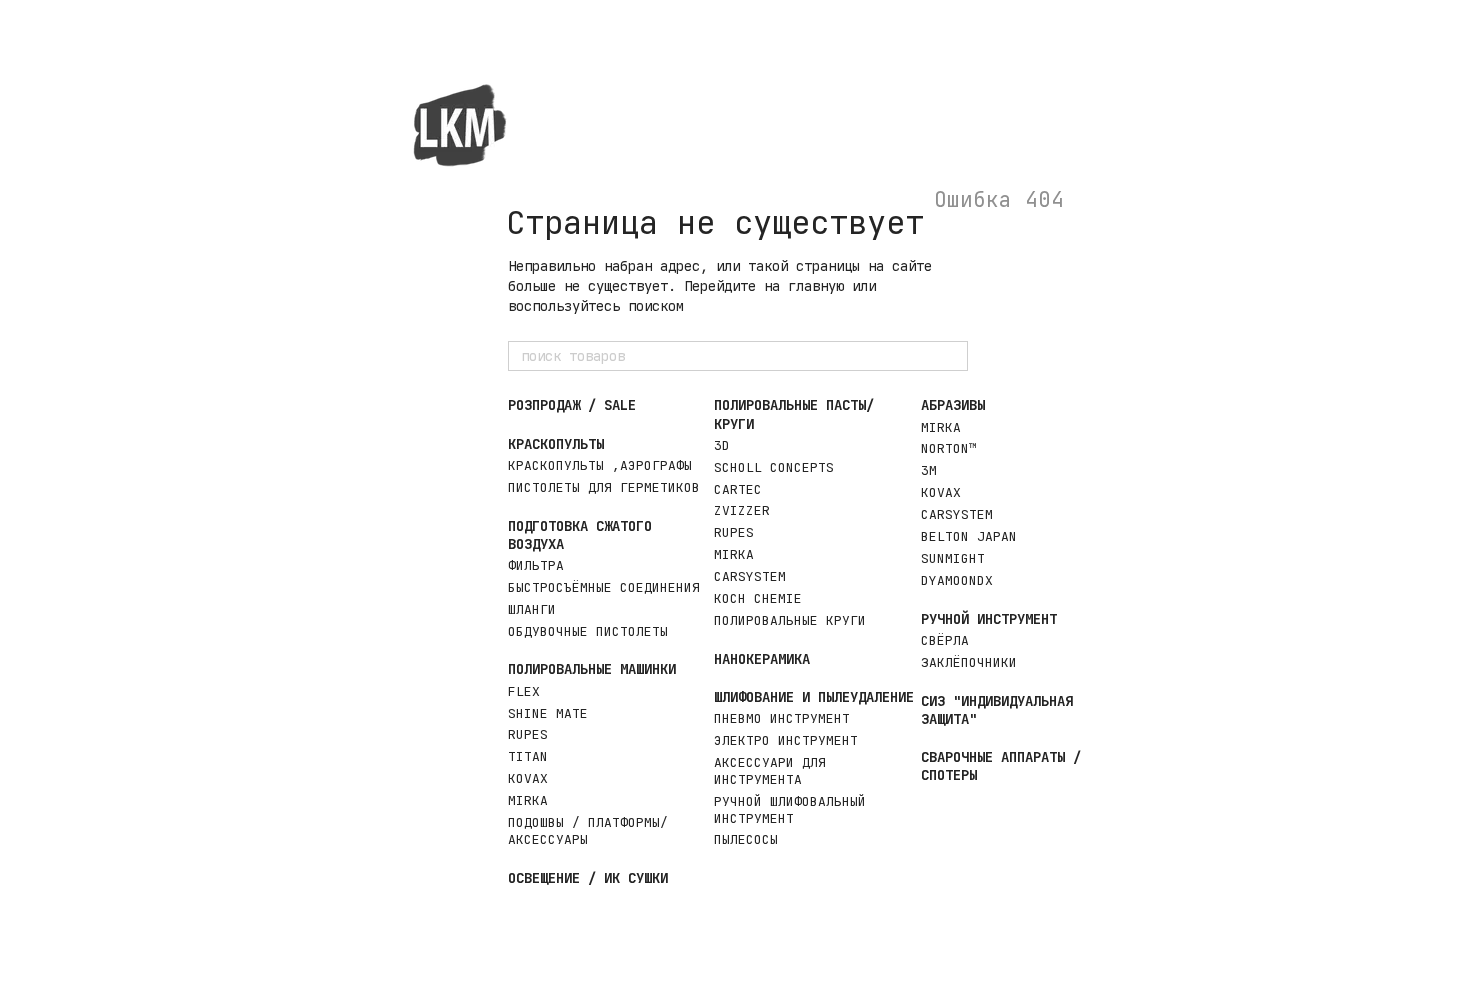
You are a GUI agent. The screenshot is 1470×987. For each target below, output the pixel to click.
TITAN (528, 756)
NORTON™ (949, 448)
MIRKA (528, 800)
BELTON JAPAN (969, 536)
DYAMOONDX (957, 580)
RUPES (528, 734)
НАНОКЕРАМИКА (762, 659)
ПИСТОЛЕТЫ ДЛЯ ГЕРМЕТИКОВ (604, 487)
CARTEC (738, 489)
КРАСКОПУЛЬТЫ (556, 444)
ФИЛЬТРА (536, 565)
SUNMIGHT (953, 558)
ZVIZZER (742, 510)
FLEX (524, 691)
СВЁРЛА (945, 640)
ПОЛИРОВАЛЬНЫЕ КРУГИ (790, 620)
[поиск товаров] (952, 356)
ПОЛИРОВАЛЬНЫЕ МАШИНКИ (592, 669)
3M (929, 470)
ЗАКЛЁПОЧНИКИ (969, 662)
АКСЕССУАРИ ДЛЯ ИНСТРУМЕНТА (770, 771)
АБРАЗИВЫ (953, 405)
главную (816, 286)
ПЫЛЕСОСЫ (746, 839)
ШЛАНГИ (532, 609)
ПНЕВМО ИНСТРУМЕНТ (782, 718)
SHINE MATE (548, 713)
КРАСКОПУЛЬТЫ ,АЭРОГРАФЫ (600, 465)
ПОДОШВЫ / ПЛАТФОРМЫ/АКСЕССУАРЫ (588, 831)
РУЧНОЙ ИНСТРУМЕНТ (989, 619)
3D (722, 445)
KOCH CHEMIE (758, 598)
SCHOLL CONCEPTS (774, 467)
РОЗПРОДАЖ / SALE (572, 405)
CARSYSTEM (750, 576)
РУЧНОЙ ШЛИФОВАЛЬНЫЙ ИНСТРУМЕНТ (790, 810)
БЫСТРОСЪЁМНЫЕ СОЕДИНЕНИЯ (604, 587)
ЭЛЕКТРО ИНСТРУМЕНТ (786, 740)
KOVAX (528, 778)
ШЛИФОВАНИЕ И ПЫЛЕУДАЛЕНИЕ (814, 697)
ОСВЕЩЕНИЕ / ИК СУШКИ (588, 878)
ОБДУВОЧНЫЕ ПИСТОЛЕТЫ (588, 631)
